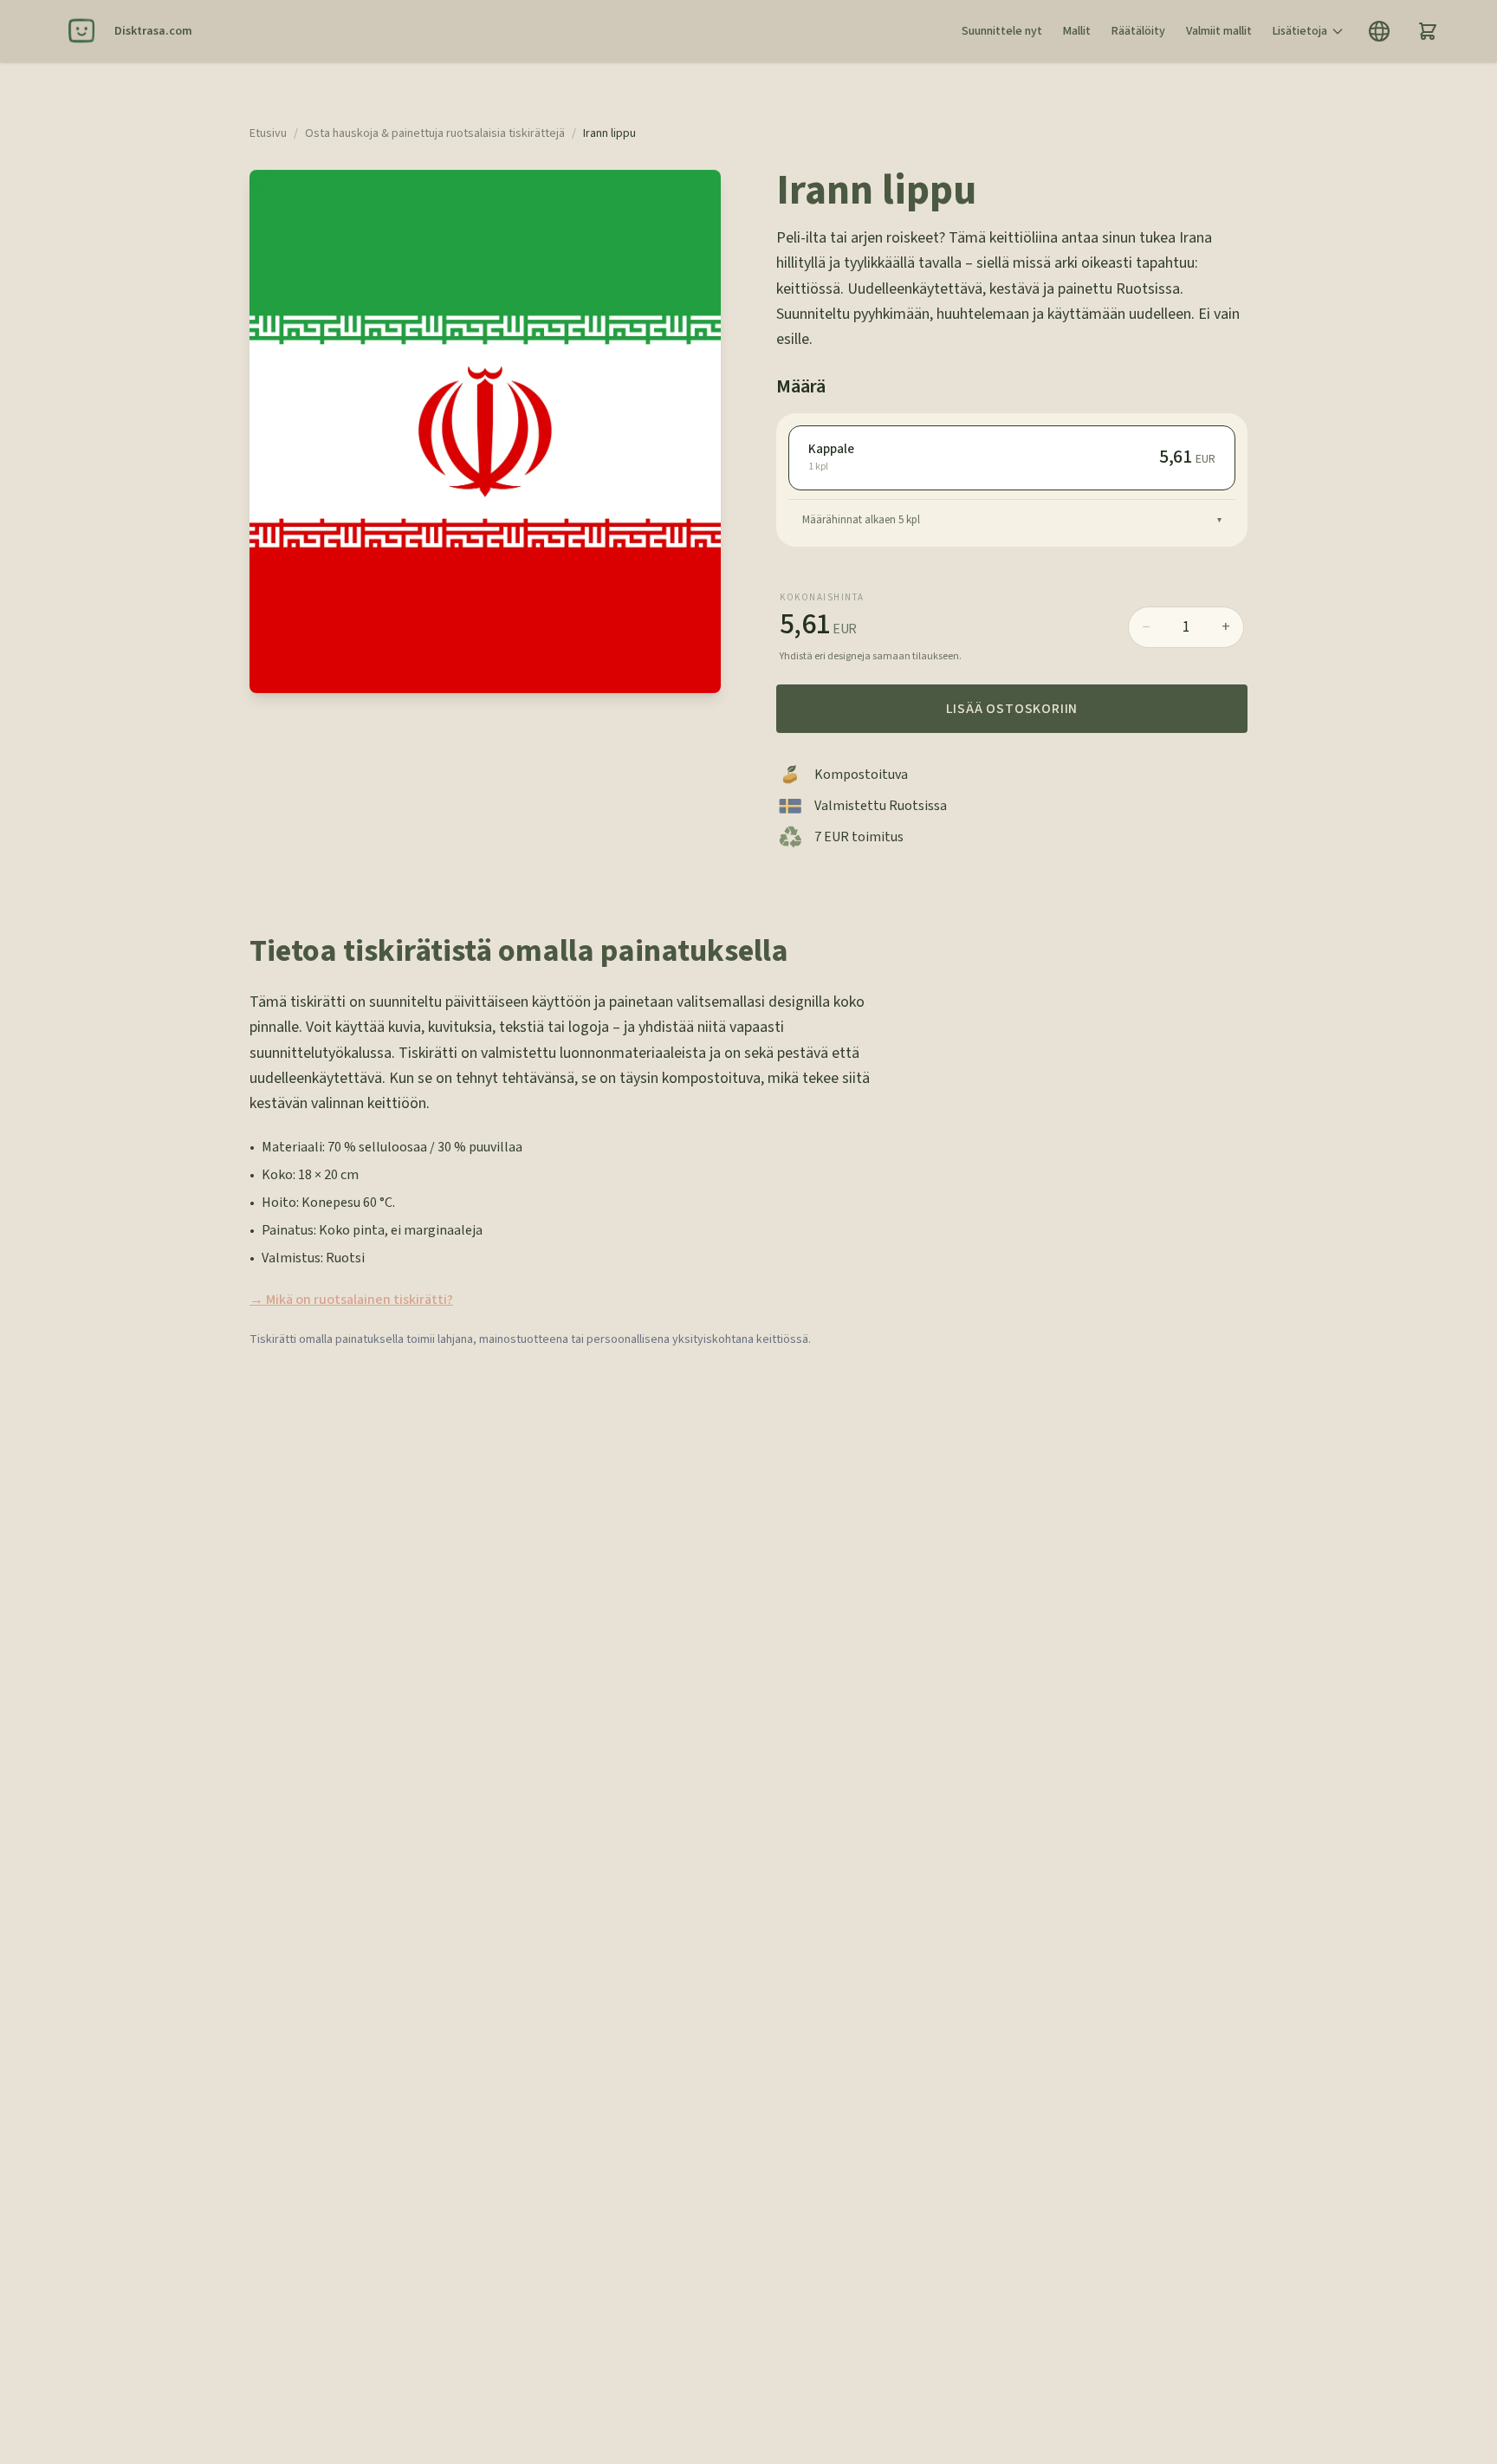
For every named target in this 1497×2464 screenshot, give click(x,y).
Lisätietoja (1300, 31)
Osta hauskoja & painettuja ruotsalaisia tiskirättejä (435, 133)
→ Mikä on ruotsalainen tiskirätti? (351, 1300)
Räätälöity (1138, 31)
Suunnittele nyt (1002, 31)
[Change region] (1379, 31)
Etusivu (268, 133)
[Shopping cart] (1428, 31)
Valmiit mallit (1219, 31)
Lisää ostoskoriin (1012, 709)
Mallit (1077, 31)
